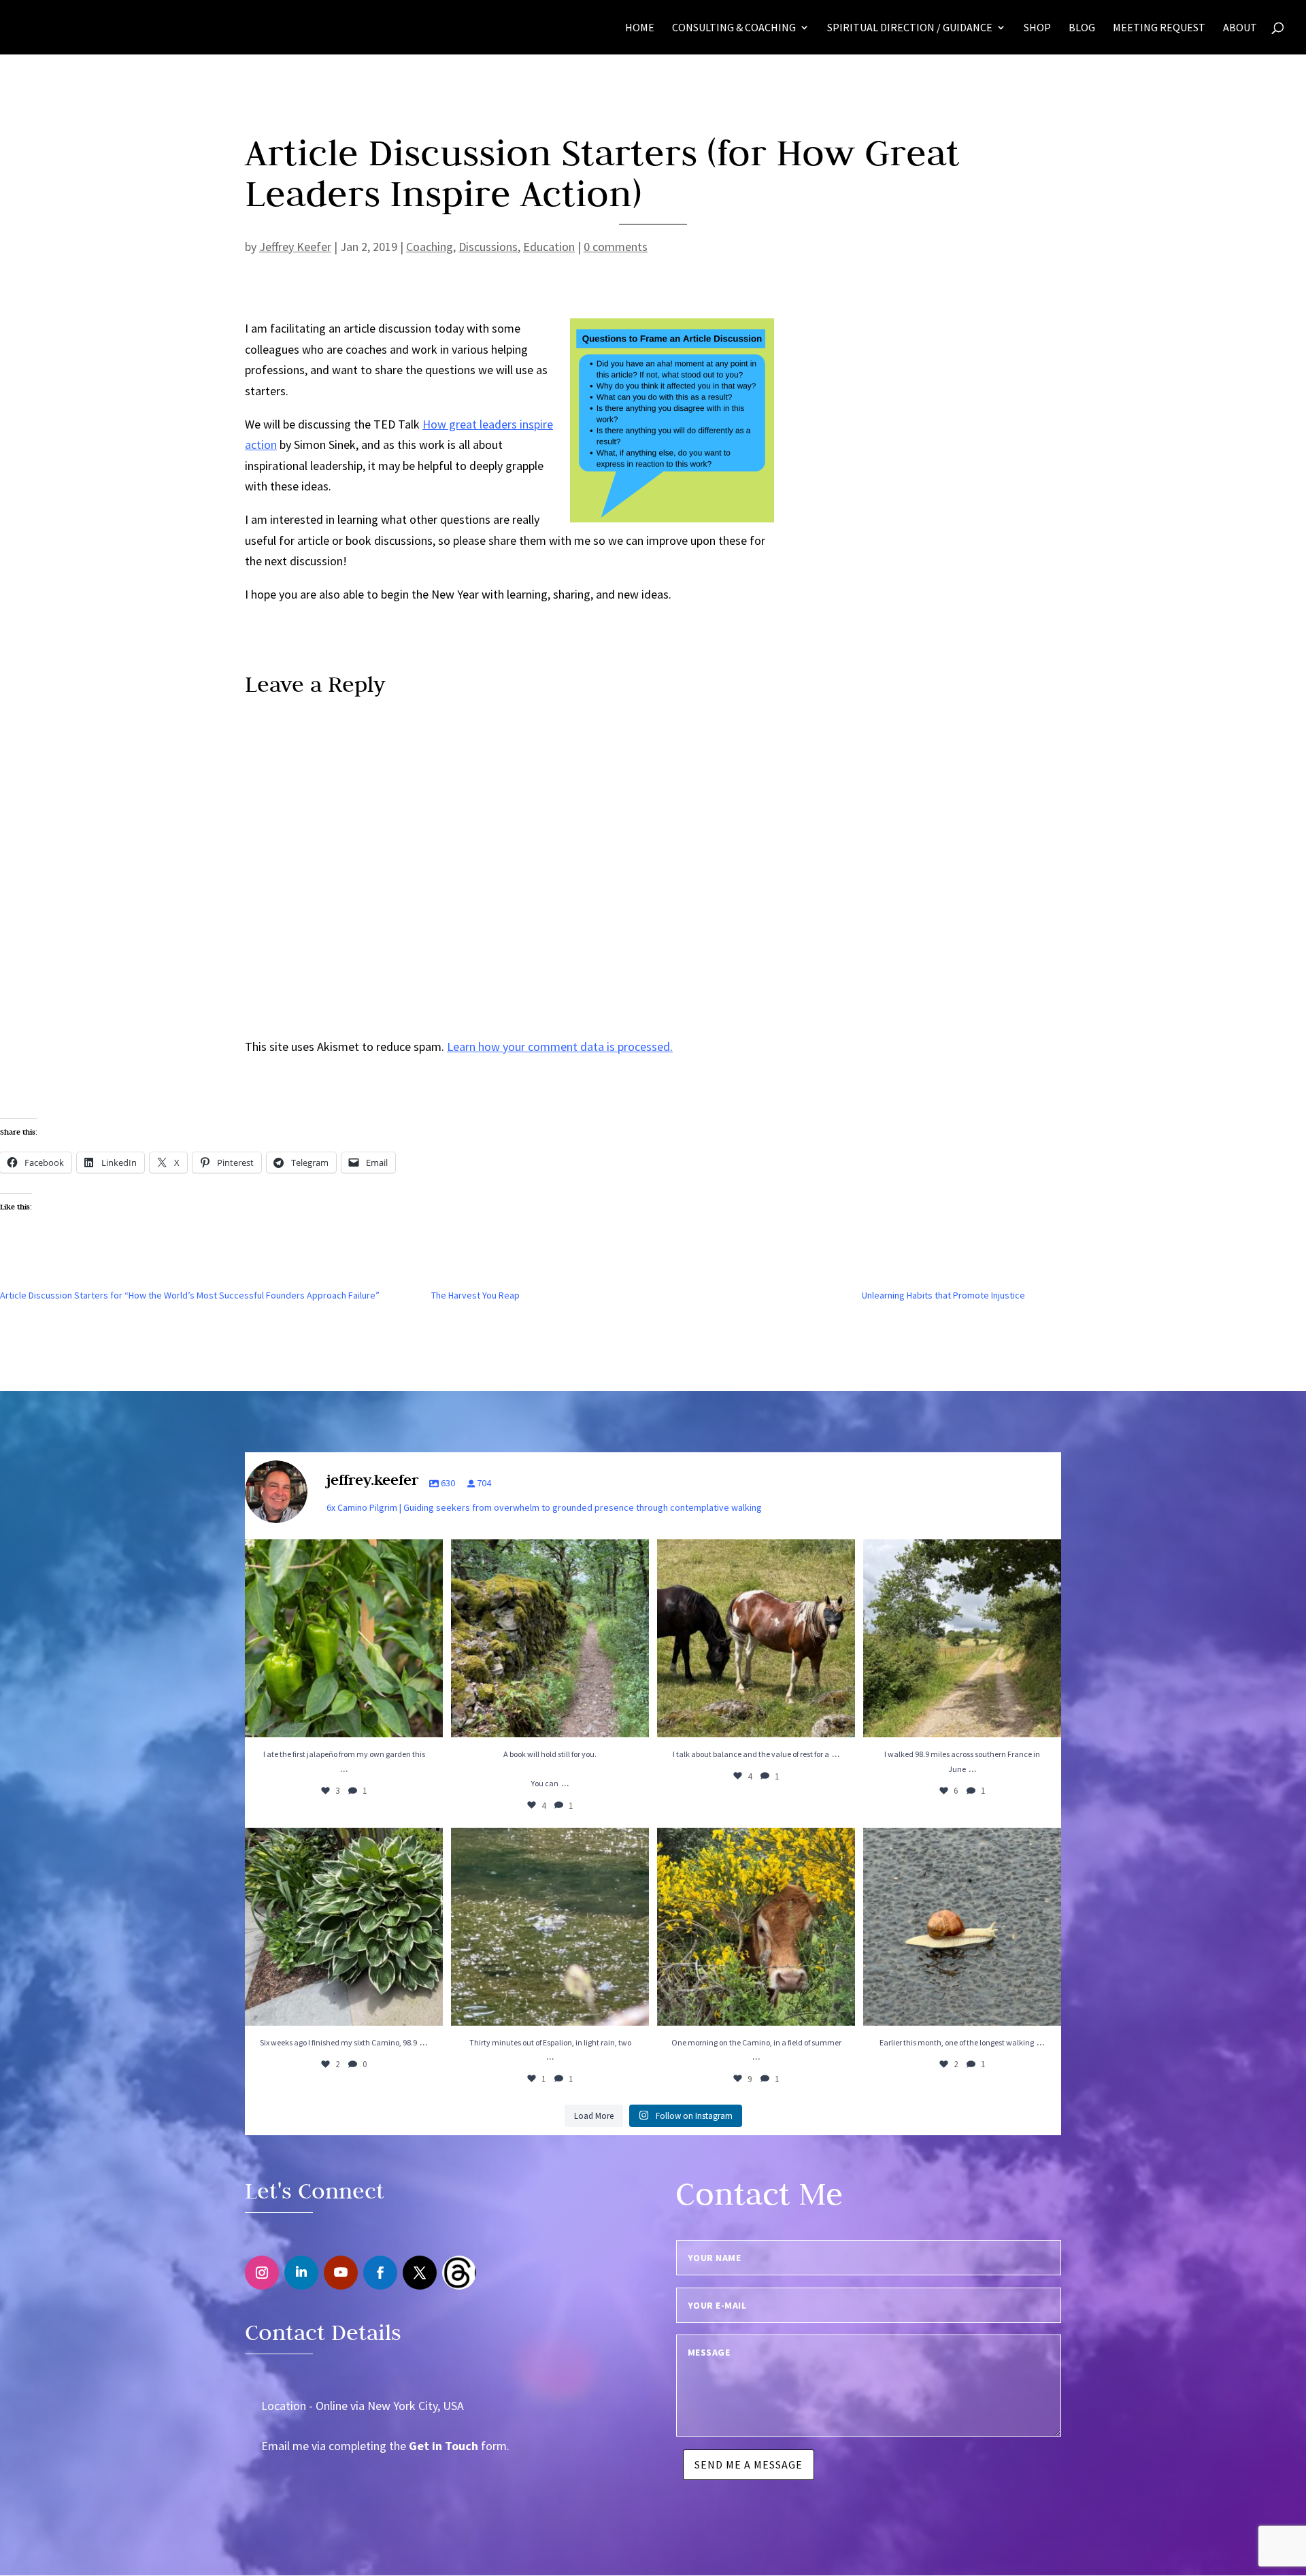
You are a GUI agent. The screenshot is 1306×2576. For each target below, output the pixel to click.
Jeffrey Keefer (295, 247)
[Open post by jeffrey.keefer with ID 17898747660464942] (962, 1927)
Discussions (488, 247)
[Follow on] (459, 2273)
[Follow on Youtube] (341, 2273)
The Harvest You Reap (475, 1295)
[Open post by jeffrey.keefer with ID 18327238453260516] (756, 1638)
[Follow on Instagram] (262, 2273)
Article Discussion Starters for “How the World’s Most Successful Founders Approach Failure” (190, 1295)
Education (549, 247)
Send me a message (749, 2464)
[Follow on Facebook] (380, 2273)
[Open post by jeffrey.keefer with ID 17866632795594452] (344, 1927)
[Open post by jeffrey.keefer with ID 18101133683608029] (344, 1638)
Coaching (430, 247)
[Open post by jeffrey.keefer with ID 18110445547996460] (962, 1638)
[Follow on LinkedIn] (301, 2273)
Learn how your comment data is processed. (560, 1047)
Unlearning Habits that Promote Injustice (943, 1295)
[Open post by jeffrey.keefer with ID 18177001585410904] (550, 1927)
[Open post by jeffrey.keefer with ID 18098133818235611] (756, 1927)
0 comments (616, 247)
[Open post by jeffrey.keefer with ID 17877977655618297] (550, 1638)
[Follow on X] (420, 2273)
